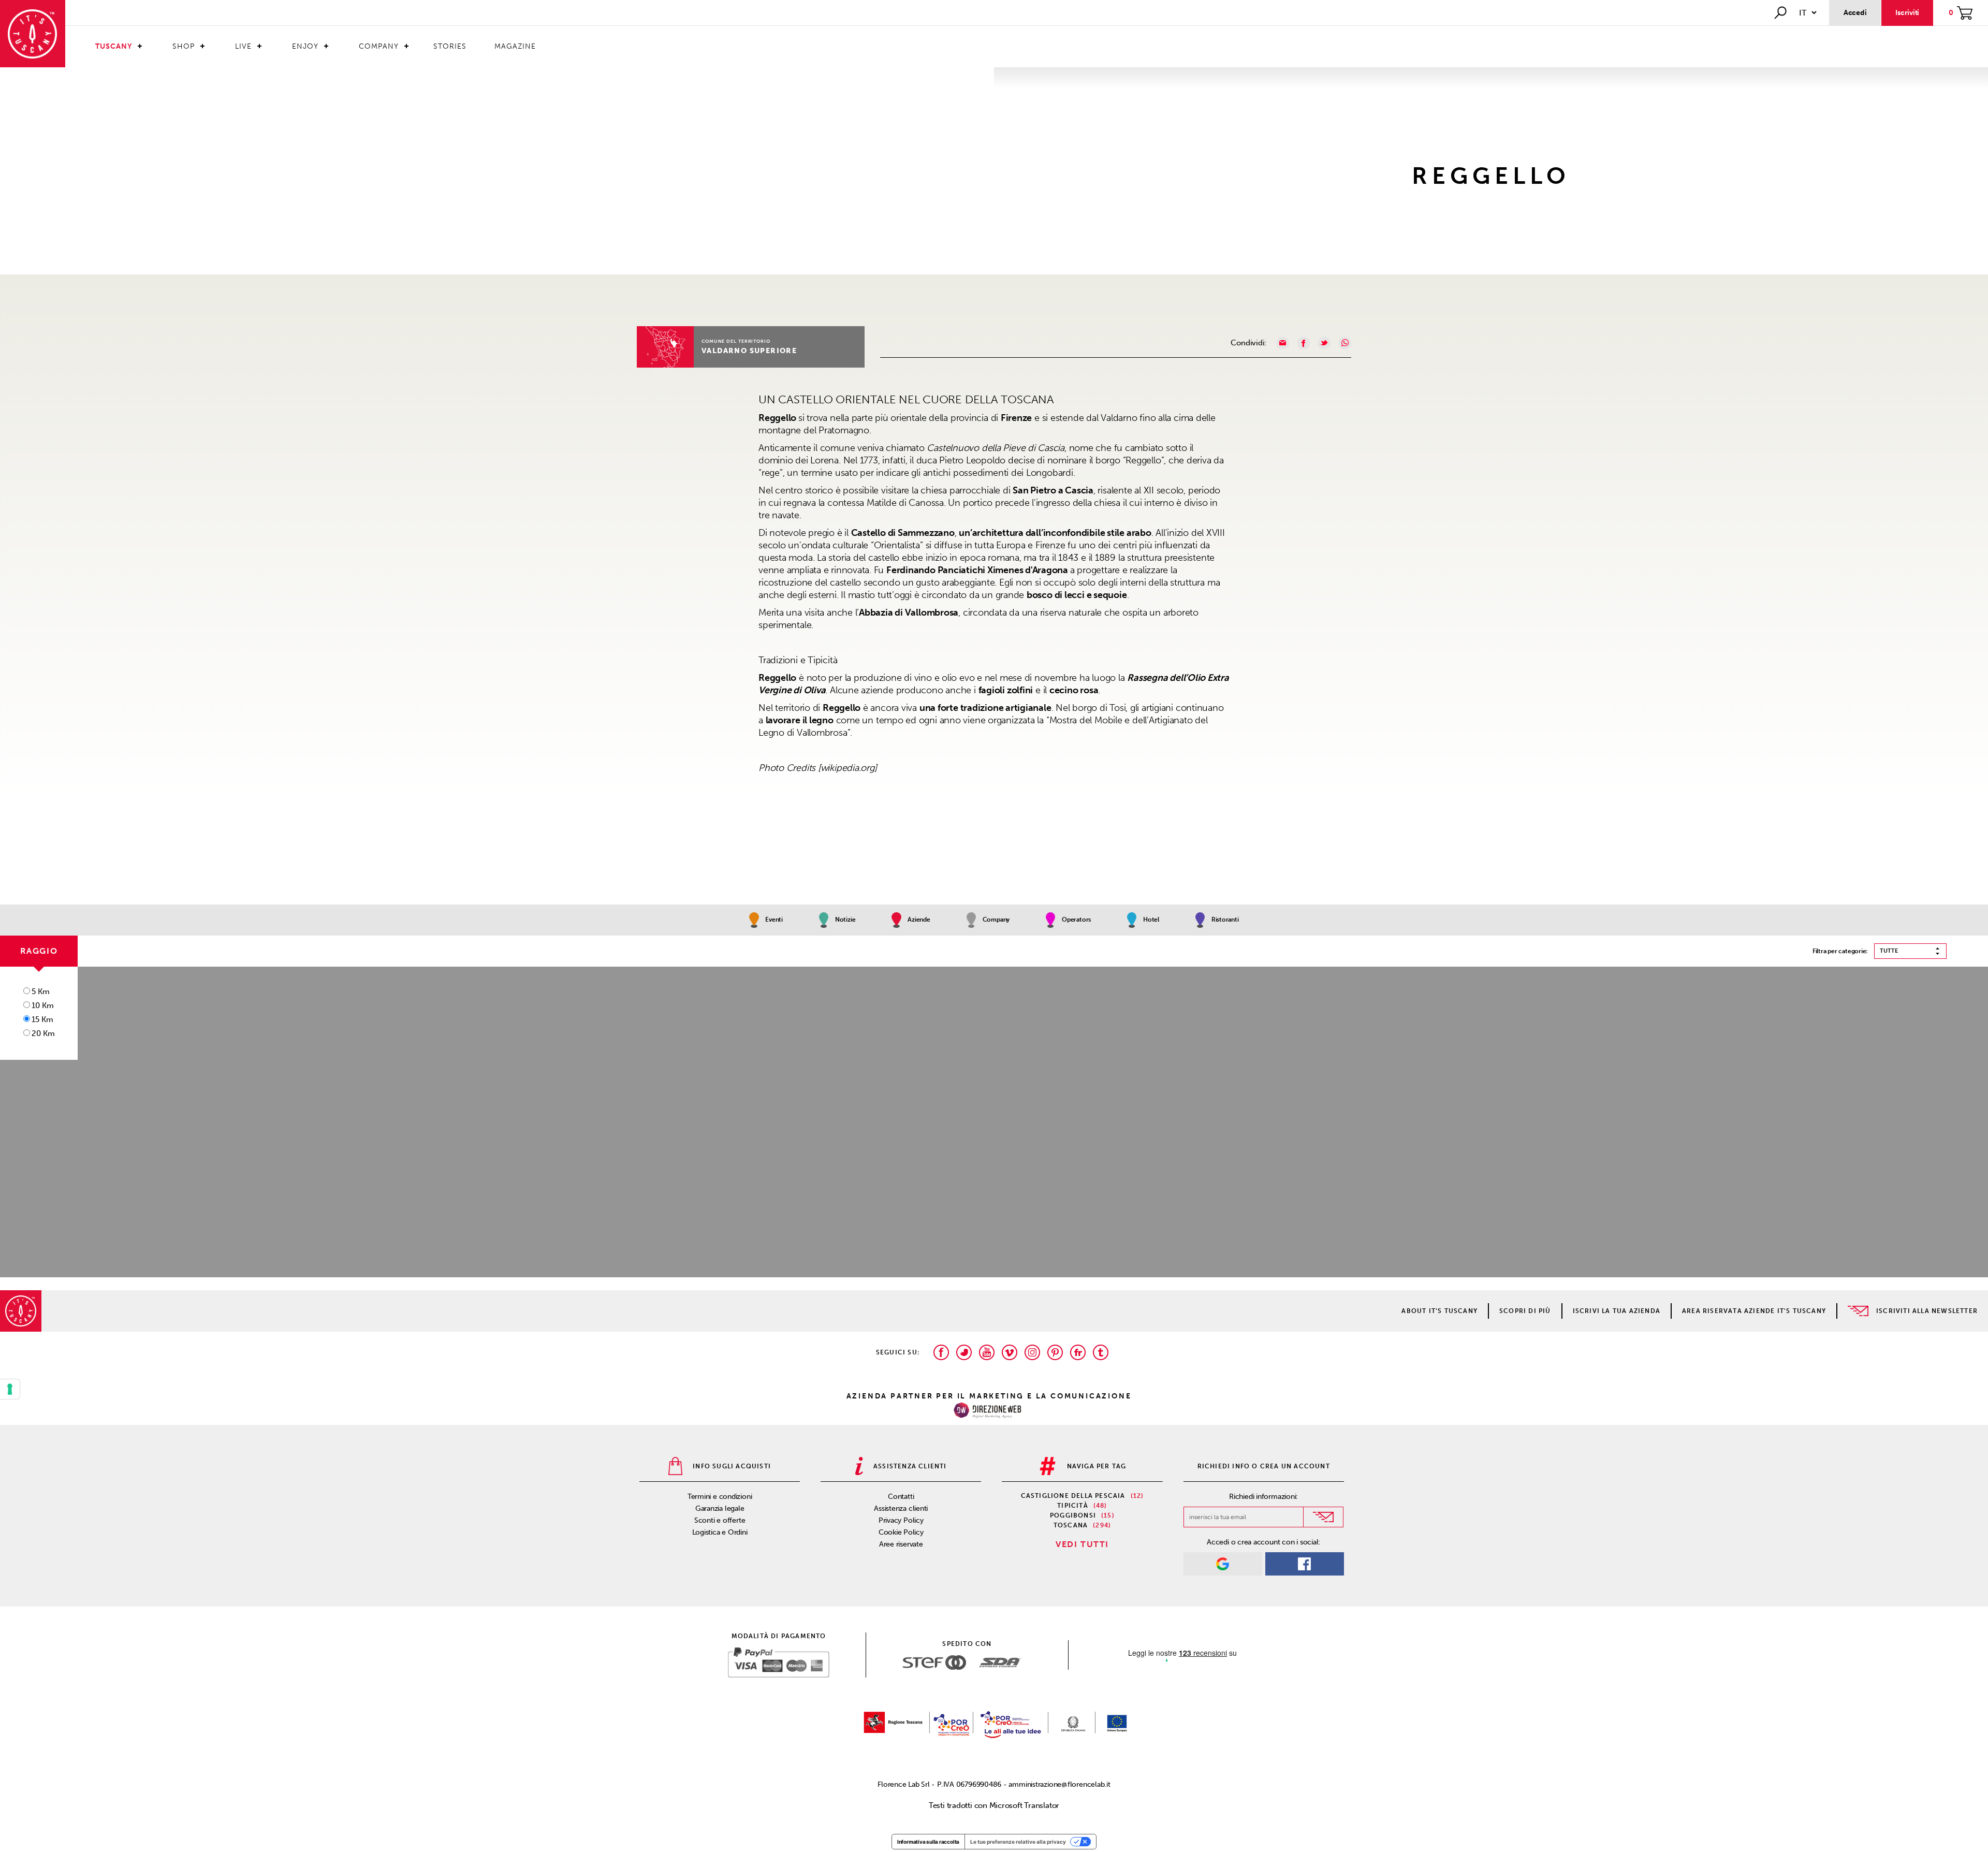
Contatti (901, 1497)
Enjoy (305, 46)
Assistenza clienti (901, 1508)
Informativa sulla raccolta (928, 1842)
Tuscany (114, 46)
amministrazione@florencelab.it (1059, 1784)
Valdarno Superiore (749, 351)
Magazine (515, 46)
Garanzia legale (720, 1508)
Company (379, 46)
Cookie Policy (901, 1532)
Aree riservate (901, 1544)
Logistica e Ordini (720, 1532)
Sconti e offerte (720, 1520)
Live (243, 46)
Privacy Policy (901, 1520)
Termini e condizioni (720, 1497)
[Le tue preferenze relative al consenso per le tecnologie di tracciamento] (10, 1389)
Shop (184, 46)
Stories (450, 46)
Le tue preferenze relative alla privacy (1018, 1842)
